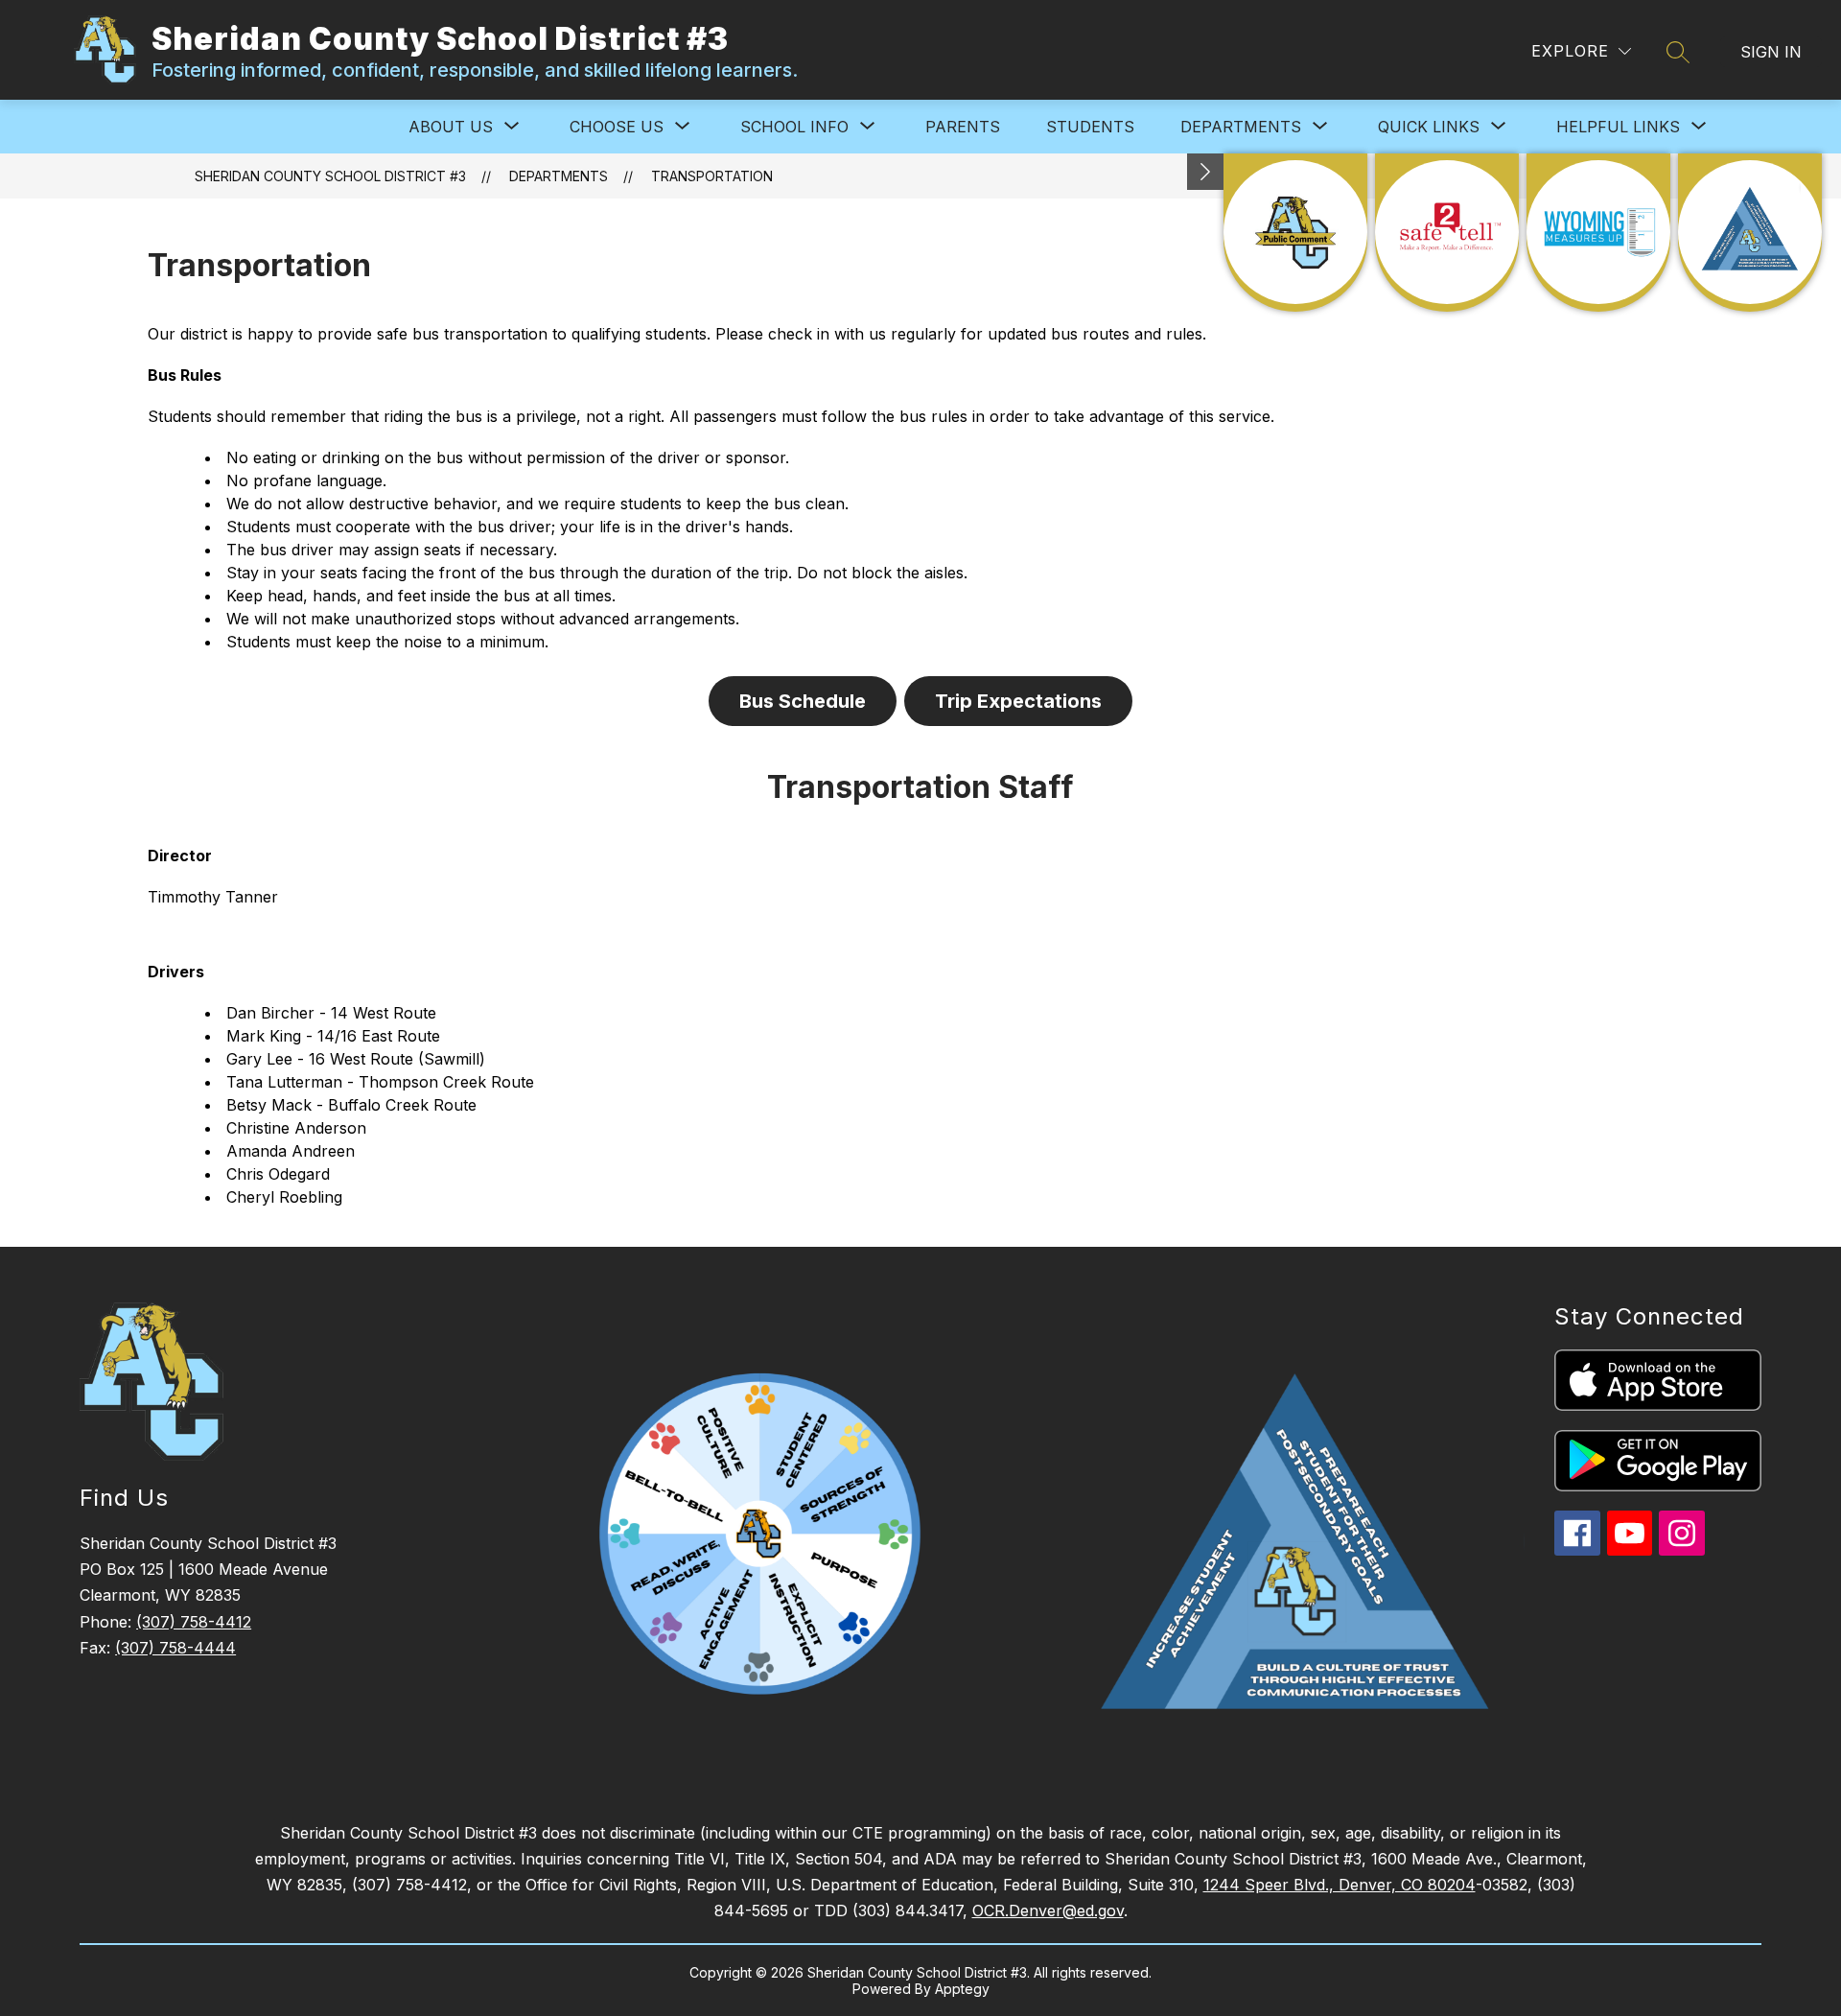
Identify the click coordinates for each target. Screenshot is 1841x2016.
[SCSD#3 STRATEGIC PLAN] (1750, 233)
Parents (963, 127)
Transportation (712, 176)
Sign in (1771, 52)
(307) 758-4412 (194, 1622)
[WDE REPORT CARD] (1598, 233)
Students (1090, 127)
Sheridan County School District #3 (330, 176)
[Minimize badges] (1205, 172)
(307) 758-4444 (175, 1648)
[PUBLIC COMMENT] (1295, 233)
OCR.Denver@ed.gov (1048, 1911)
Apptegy (962, 1989)
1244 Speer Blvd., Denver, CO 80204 (1340, 1885)
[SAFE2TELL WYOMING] (1447, 233)
